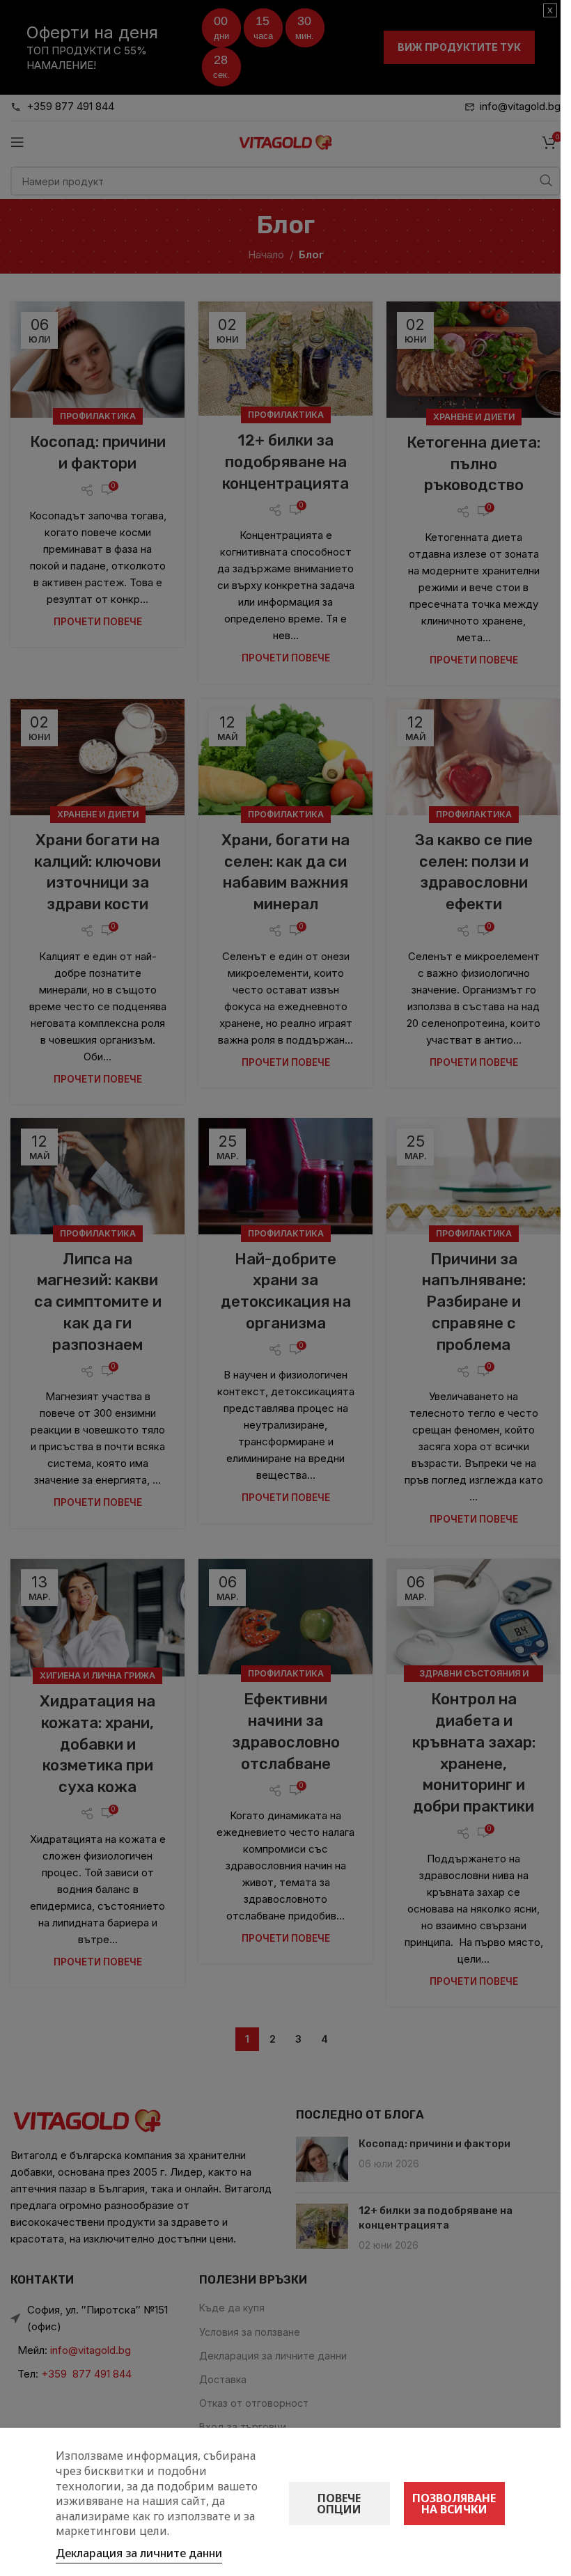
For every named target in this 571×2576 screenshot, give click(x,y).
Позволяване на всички (454, 2504)
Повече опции (339, 2504)
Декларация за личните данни (139, 2553)
